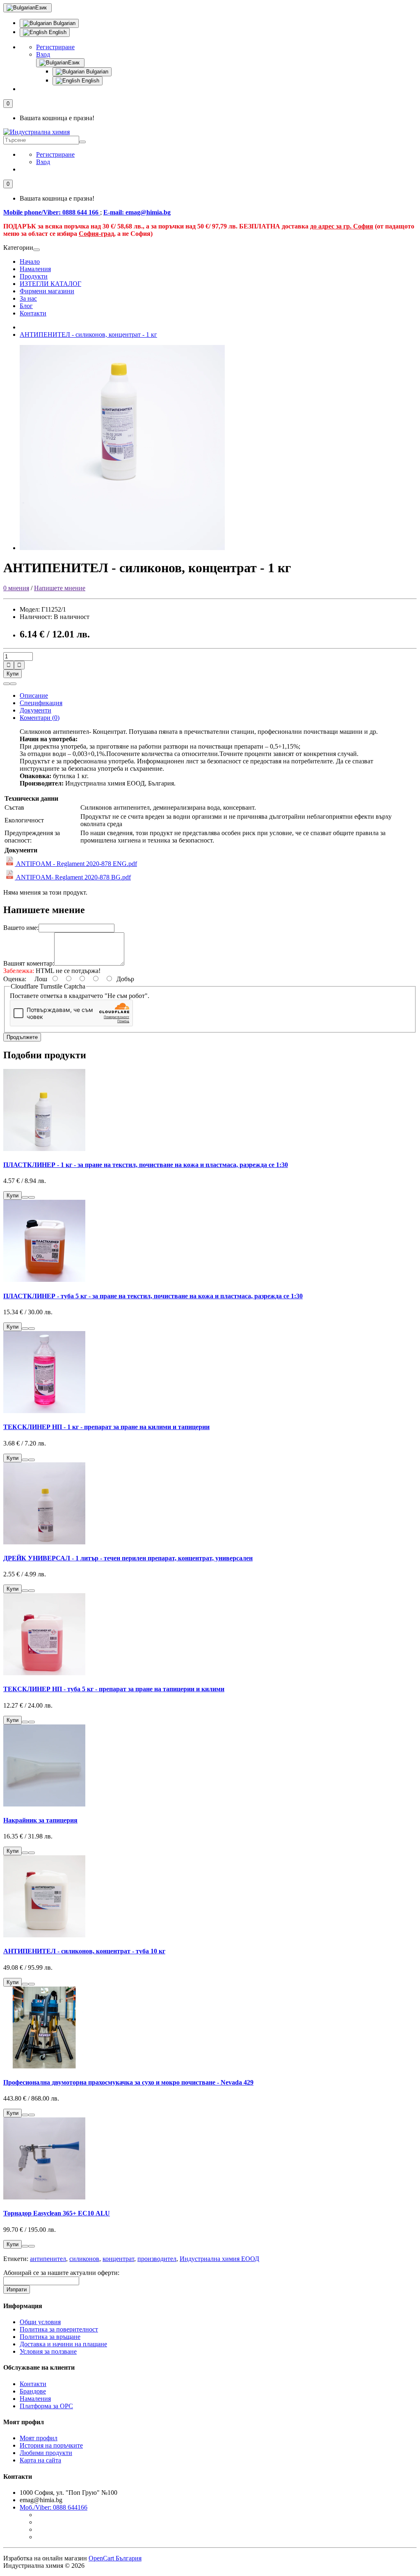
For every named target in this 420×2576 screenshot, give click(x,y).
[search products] (82, 142)
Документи (35, 710)
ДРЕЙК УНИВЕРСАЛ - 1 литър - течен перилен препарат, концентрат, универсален (128, 1558)
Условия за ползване (48, 2351)
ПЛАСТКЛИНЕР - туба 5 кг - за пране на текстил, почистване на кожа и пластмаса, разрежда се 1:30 (153, 1296)
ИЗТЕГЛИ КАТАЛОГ (50, 284)
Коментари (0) (40, 718)
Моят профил (39, 2438)
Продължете (22, 1037)
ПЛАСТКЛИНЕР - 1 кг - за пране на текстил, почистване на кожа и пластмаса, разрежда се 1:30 (146, 1165)
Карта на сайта (40, 2460)
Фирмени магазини (47, 291)
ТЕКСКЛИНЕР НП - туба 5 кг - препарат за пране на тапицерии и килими (114, 1689)
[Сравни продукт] (13, 684)
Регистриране (55, 47)
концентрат (118, 2259)
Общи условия (40, 2322)
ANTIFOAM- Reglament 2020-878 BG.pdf (73, 877)
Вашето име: (21, 928)
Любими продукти (46, 2453)
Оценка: (15, 979)
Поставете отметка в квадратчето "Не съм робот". (80, 996)
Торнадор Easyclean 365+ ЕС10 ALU (57, 2213)
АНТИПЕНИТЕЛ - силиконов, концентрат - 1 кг (88, 335)
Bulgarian (64, 23)
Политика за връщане (50, 2337)
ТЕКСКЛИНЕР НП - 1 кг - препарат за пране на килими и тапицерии (106, 1427)
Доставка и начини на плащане (63, 2344)
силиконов (84, 2259)
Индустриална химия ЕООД (219, 2259)
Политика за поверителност (59, 2329)
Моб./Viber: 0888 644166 (54, 2507)
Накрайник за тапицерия (40, 1820)
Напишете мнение (60, 588)
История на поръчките (51, 2445)
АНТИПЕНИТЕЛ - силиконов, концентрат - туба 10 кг (84, 1951)
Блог (26, 306)
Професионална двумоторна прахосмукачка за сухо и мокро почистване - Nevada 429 (128, 2082)
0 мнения (16, 588)
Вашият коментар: (29, 963)
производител (157, 2259)
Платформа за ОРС (46, 2406)
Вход (43, 54)
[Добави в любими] (7, 684)
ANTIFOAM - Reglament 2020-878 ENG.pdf (76, 864)
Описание (34, 695)
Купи (13, 674)
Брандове (33, 2391)
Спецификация (41, 703)
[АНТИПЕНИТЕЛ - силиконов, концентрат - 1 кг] (122, 548)
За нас (28, 298)
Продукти (34, 276)
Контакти (33, 313)
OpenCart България (115, 2558)
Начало (30, 261)
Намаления (35, 269)
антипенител (48, 2259)
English (57, 32)
